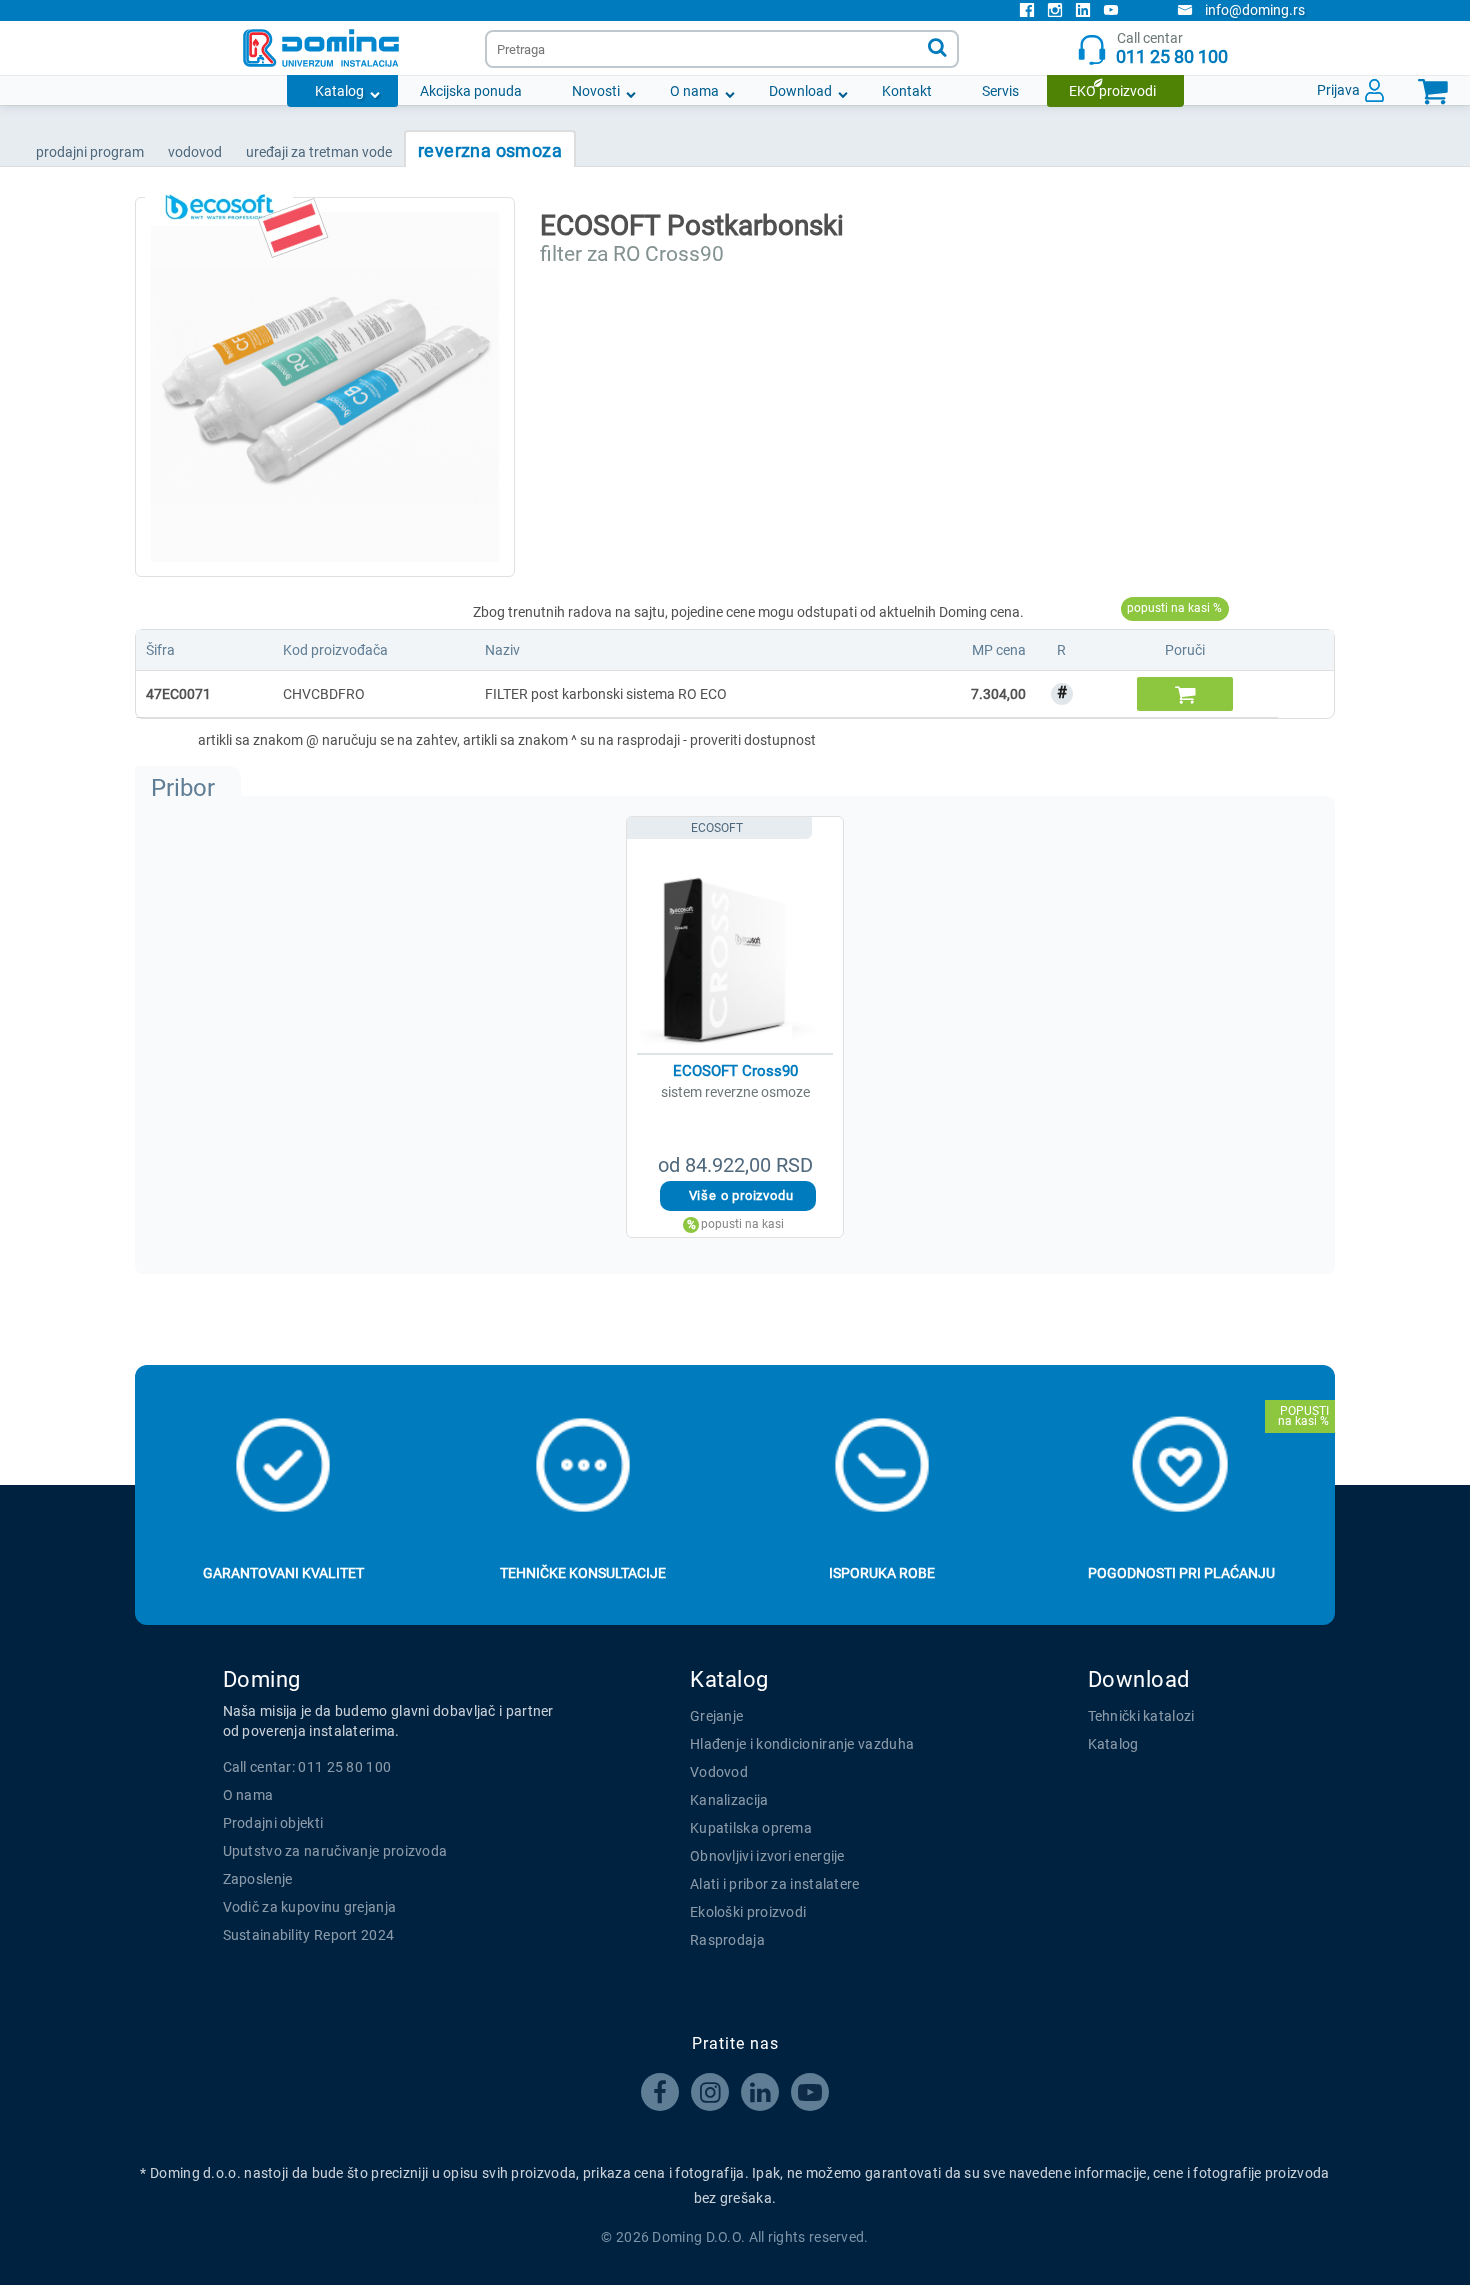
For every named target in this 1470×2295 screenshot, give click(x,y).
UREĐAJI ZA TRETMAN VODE (319, 152)
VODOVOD (195, 152)
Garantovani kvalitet (283, 1573)
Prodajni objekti (273, 1823)
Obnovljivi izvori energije (767, 1856)
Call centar (1172, 48)
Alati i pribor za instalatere (775, 1884)
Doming (262, 1679)
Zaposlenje (258, 1879)
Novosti (596, 91)
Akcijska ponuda (471, 91)
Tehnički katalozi (1141, 1716)
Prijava (1338, 90)
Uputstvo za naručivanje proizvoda (335, 1851)
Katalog (339, 91)
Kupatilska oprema (751, 1828)
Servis (1000, 91)
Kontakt (907, 91)
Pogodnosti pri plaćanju (1181, 1573)
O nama (694, 91)
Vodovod (719, 1772)
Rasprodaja (727, 1940)
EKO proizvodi (1112, 91)
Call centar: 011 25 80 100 (307, 1767)
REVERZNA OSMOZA (490, 150)
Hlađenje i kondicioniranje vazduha (802, 1744)
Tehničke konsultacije (583, 1573)
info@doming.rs (1255, 10)
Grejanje (716, 1716)
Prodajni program (90, 152)
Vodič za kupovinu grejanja (310, 1907)
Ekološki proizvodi (748, 1912)
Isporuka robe (882, 1573)
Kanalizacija (729, 1800)
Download (800, 91)
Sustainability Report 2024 (309, 1935)
